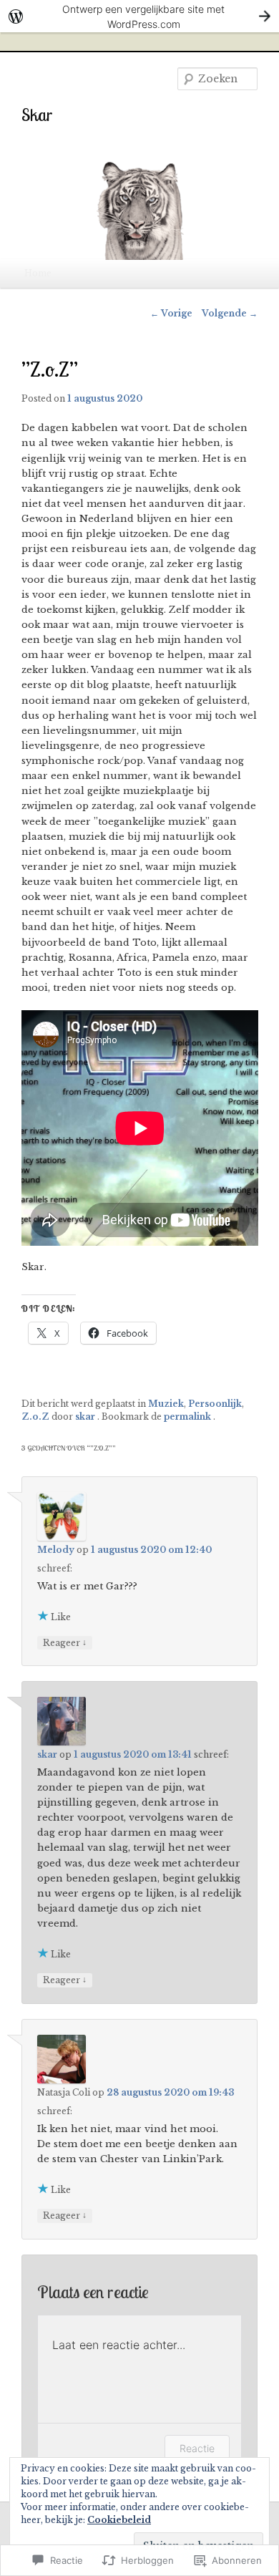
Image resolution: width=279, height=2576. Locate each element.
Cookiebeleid (119, 2520)
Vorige (171, 313)
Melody (56, 1550)
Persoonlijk (215, 1404)
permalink (189, 1417)
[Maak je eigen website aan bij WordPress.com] (139, 16)
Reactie (197, 2448)
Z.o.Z (35, 1417)
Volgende (230, 313)
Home (38, 273)
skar (86, 1417)
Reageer (65, 1642)
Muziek (166, 1404)
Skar (37, 115)
